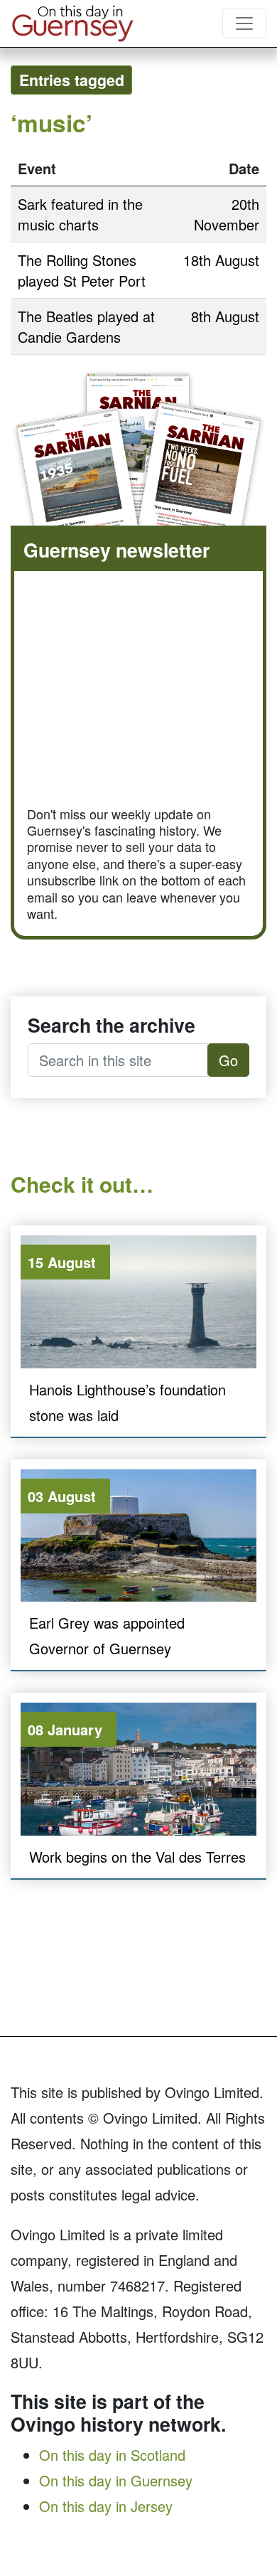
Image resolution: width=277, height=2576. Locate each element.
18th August (221, 260)
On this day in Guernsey (116, 2480)
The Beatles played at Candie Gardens (86, 326)
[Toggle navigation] (244, 23)
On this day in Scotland (112, 2455)
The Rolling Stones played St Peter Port (82, 270)
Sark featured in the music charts (80, 214)
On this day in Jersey (106, 2506)
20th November (227, 214)
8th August (225, 316)
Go (228, 1060)
